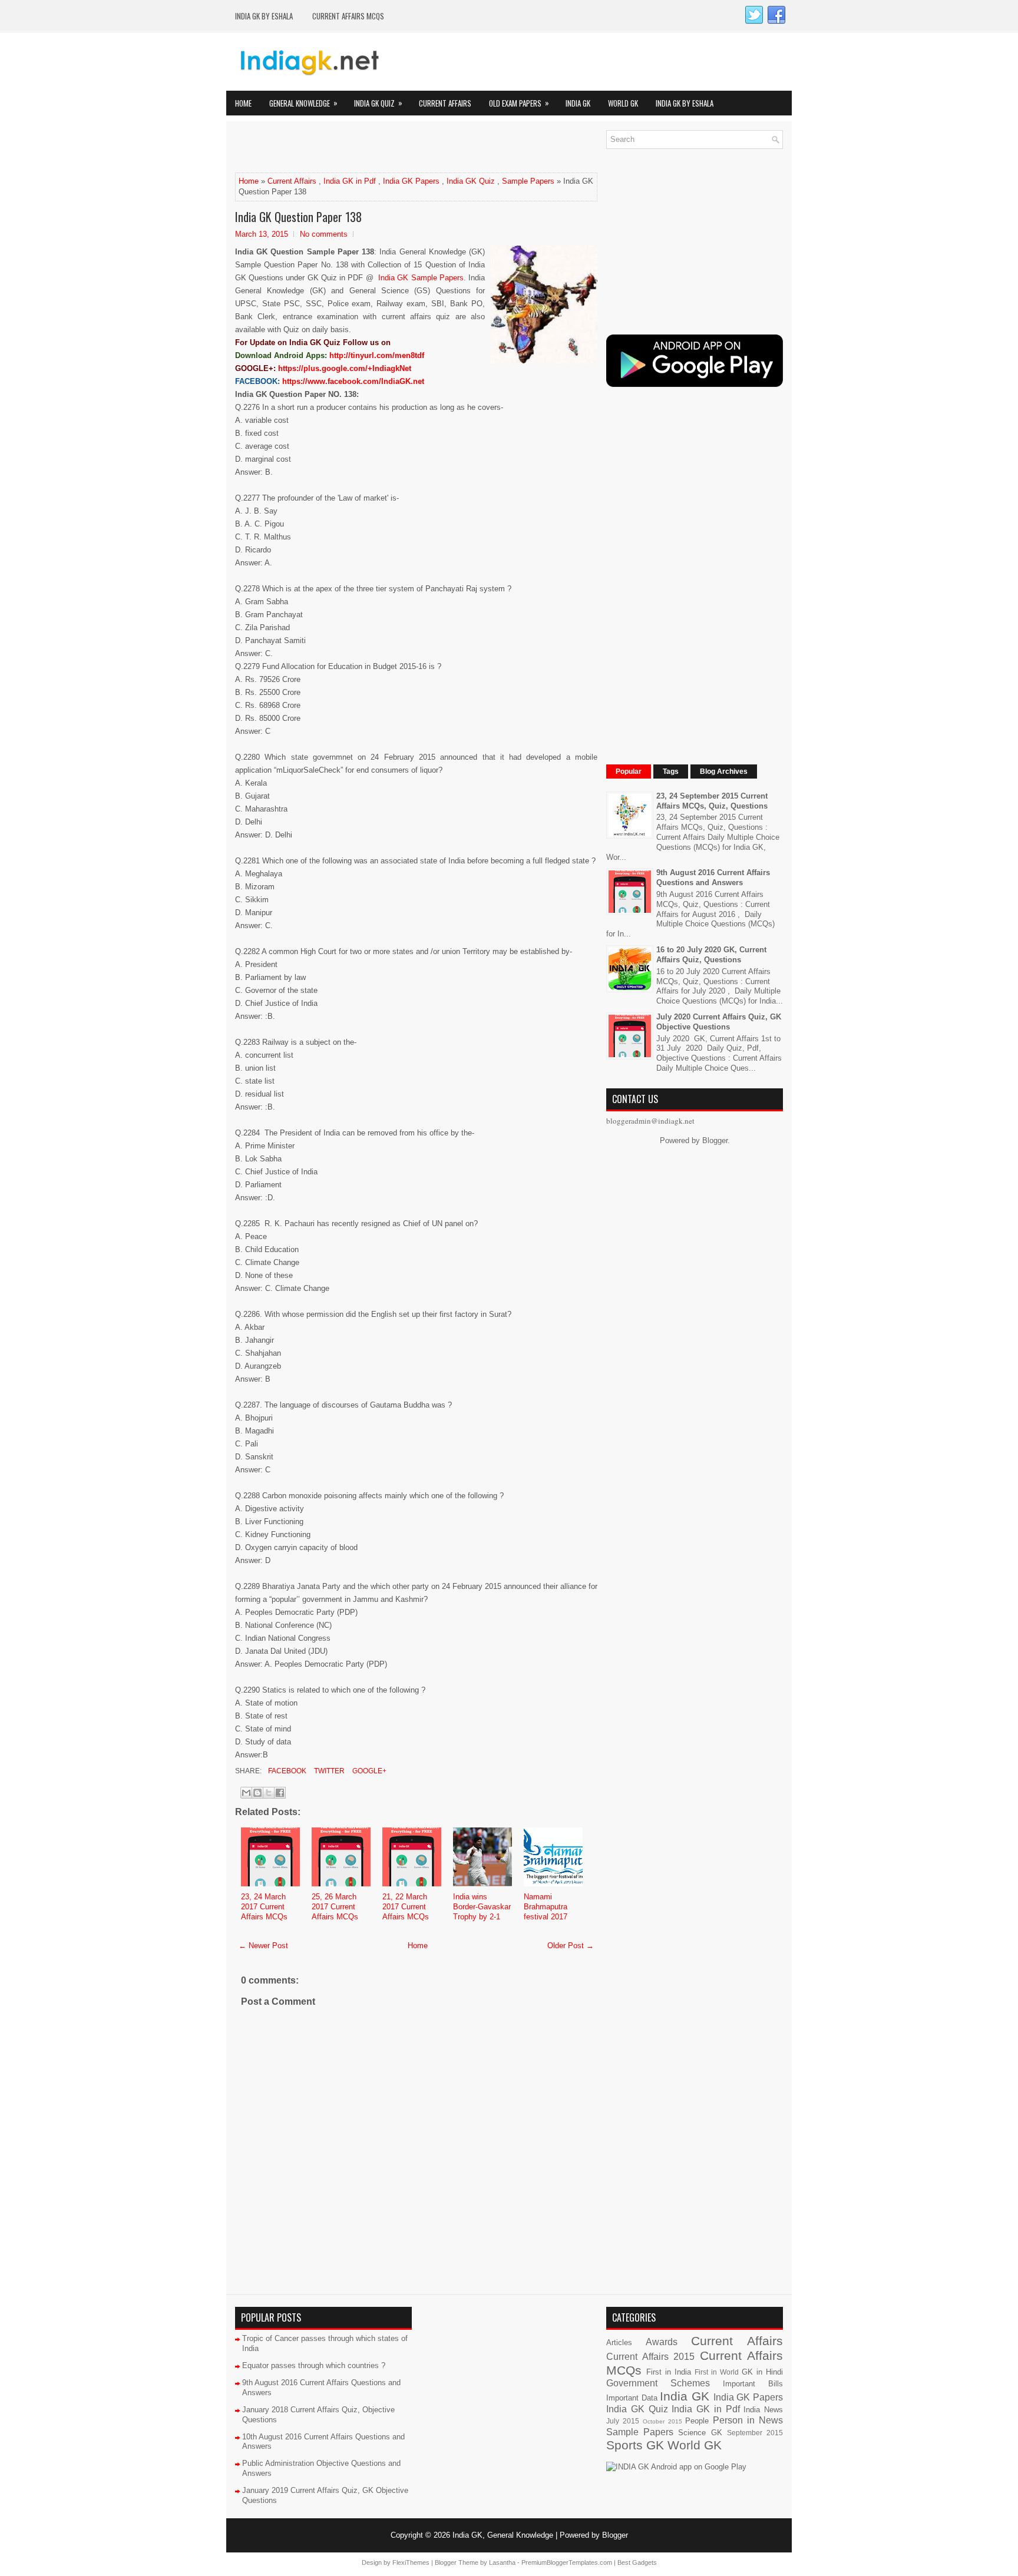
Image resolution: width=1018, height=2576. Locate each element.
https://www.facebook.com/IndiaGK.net (353, 381)
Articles (619, 2342)
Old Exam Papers (519, 103)
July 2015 (623, 2421)
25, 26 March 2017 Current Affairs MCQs (335, 1907)
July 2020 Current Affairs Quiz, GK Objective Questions (719, 1022)
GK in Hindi (762, 2372)
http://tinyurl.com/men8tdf (377, 355)
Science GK (700, 2433)
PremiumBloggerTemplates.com (567, 2562)
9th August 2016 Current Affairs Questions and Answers (713, 878)
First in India (669, 2372)
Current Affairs (445, 103)
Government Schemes (658, 2383)
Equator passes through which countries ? (314, 2365)
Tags (671, 772)
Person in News (748, 2420)
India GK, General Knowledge (503, 2535)
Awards (662, 2342)
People (697, 2421)
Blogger (715, 1140)
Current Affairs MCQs (348, 16)
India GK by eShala (264, 16)
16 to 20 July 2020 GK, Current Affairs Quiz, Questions (711, 955)
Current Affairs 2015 (650, 2357)
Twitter (328, 1771)
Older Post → (571, 1946)
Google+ (368, 1771)
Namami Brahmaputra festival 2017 (546, 1907)
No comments (324, 234)
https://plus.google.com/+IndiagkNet (345, 368)
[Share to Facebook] (280, 1793)
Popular (629, 772)
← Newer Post (263, 1946)
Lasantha (502, 2562)
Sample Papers (528, 181)
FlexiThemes (411, 2562)
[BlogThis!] (257, 1793)
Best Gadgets (637, 2562)
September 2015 (755, 2433)
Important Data (632, 2398)
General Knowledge (303, 103)
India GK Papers (411, 181)
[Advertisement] (373, 148)
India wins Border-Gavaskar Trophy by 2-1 (482, 1907)
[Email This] (246, 1793)
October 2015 (662, 2421)
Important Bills (753, 2384)
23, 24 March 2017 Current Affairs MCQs (264, 1907)
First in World (717, 2372)
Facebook (286, 1771)
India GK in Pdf (350, 181)
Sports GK (635, 2445)
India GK (578, 103)
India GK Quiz (378, 103)
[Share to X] (269, 1793)
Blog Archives (724, 772)
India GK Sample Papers (421, 278)
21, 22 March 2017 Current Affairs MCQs (406, 1907)
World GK (623, 103)
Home (243, 103)
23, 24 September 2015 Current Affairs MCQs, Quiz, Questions (712, 801)
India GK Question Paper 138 (298, 217)
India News (763, 2410)
